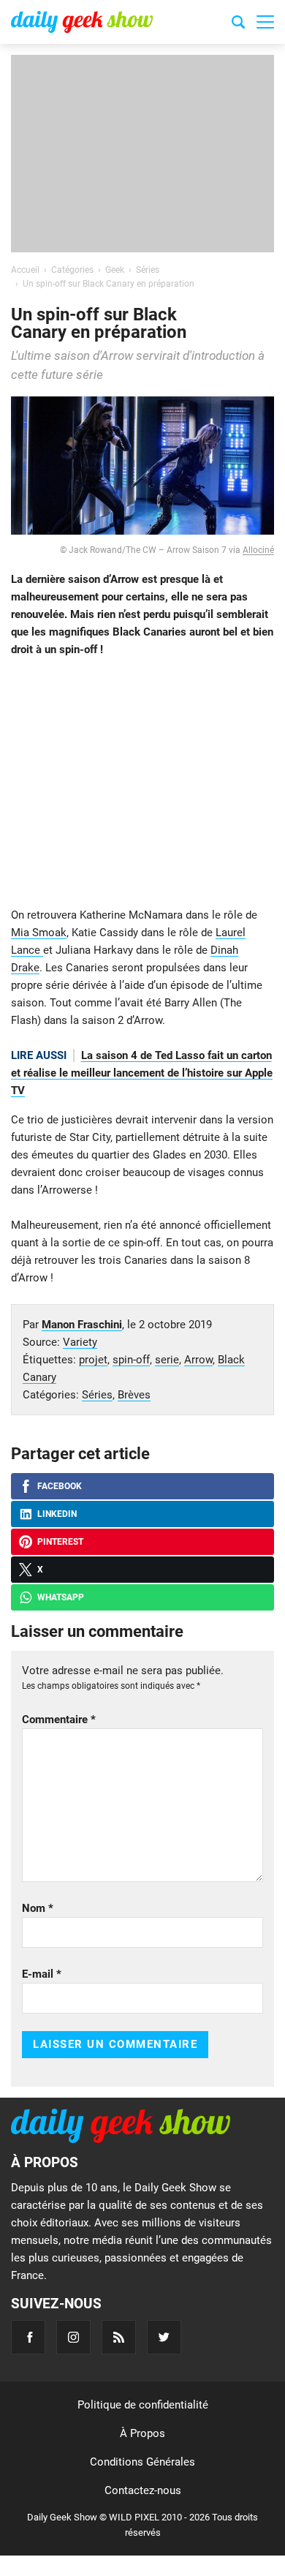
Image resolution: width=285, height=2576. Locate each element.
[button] (265, 22)
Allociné (258, 550)
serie (167, 1360)
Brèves (134, 1395)
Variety (80, 1342)
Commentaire (59, 1720)
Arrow (198, 1360)
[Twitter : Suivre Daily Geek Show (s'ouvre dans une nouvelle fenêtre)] (164, 2337)
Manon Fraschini (82, 1325)
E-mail (42, 1974)
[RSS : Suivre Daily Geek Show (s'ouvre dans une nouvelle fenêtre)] (119, 2337)
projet (93, 1360)
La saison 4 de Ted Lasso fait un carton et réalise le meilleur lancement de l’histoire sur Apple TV (142, 1073)
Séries (97, 1395)
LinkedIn (57, 1514)
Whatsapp (61, 1597)
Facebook (60, 1486)
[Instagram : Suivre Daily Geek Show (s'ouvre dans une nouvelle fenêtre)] (73, 2337)
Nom (38, 1908)
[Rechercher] (238, 24)
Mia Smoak (39, 933)
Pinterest (60, 1542)
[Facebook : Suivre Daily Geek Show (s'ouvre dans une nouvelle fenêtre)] (28, 2337)
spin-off (131, 1360)
